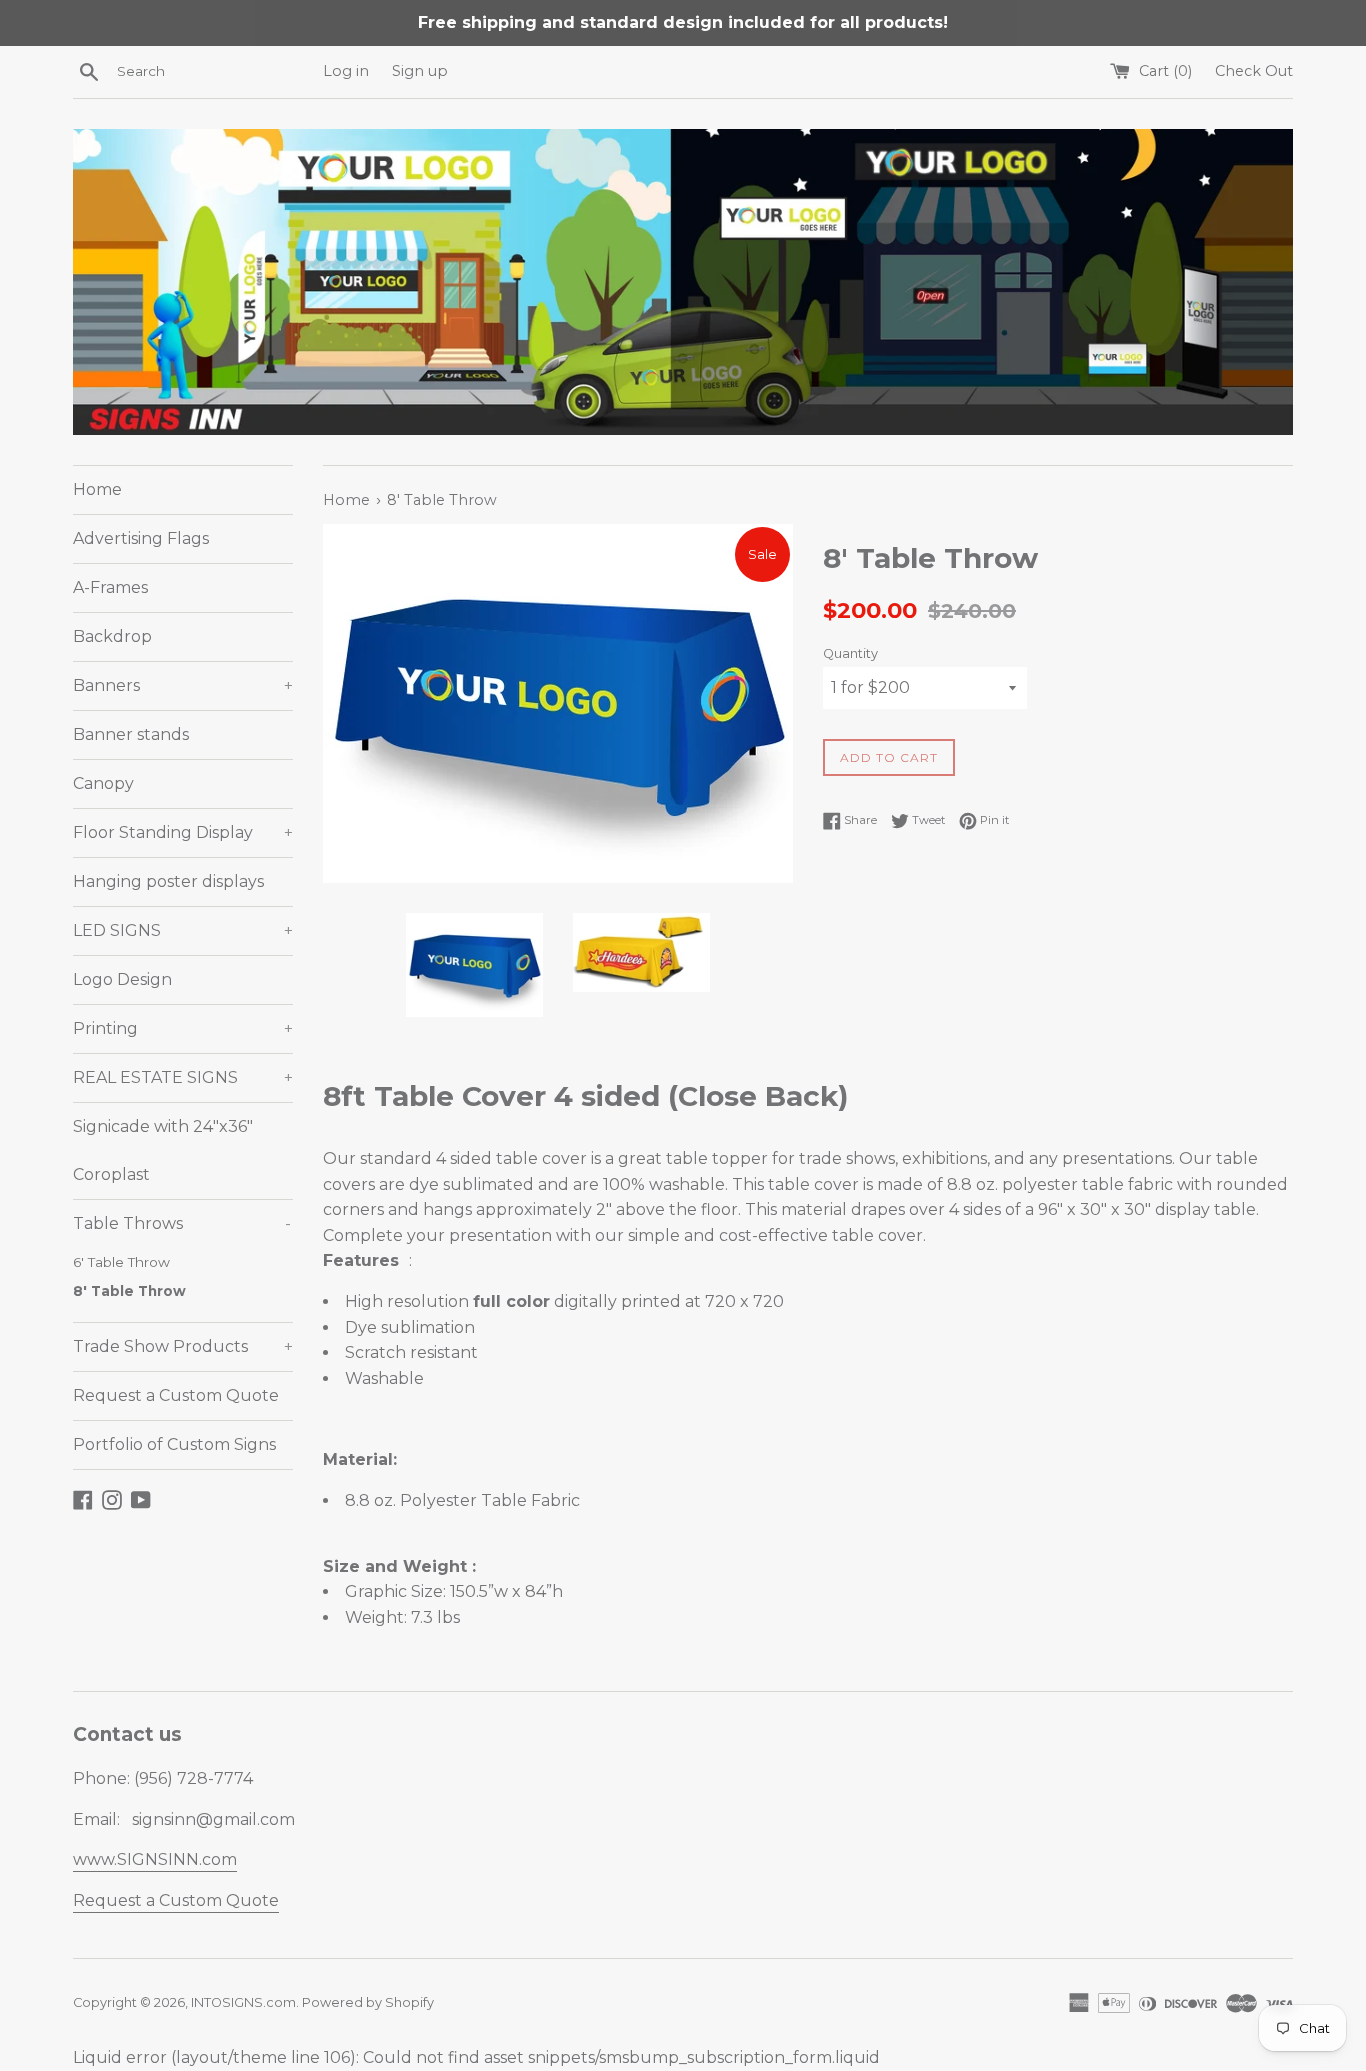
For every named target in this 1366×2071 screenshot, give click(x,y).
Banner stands (131, 734)
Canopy (103, 783)
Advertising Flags (141, 538)
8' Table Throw (129, 1291)
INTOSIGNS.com (243, 2002)
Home (97, 489)
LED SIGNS (183, 930)
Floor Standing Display (183, 832)
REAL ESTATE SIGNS (183, 1077)
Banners (183, 685)
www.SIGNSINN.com (155, 1859)
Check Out (1254, 71)
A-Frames (110, 587)
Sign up (420, 71)
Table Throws (182, 1223)
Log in (346, 71)
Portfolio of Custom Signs (174, 1444)
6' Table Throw (121, 1262)
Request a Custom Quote (176, 1395)
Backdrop (112, 636)
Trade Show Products (183, 1346)
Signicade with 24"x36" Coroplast (163, 1150)
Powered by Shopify (368, 2002)
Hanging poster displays (168, 881)
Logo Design (122, 979)
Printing (183, 1028)
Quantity (850, 653)
